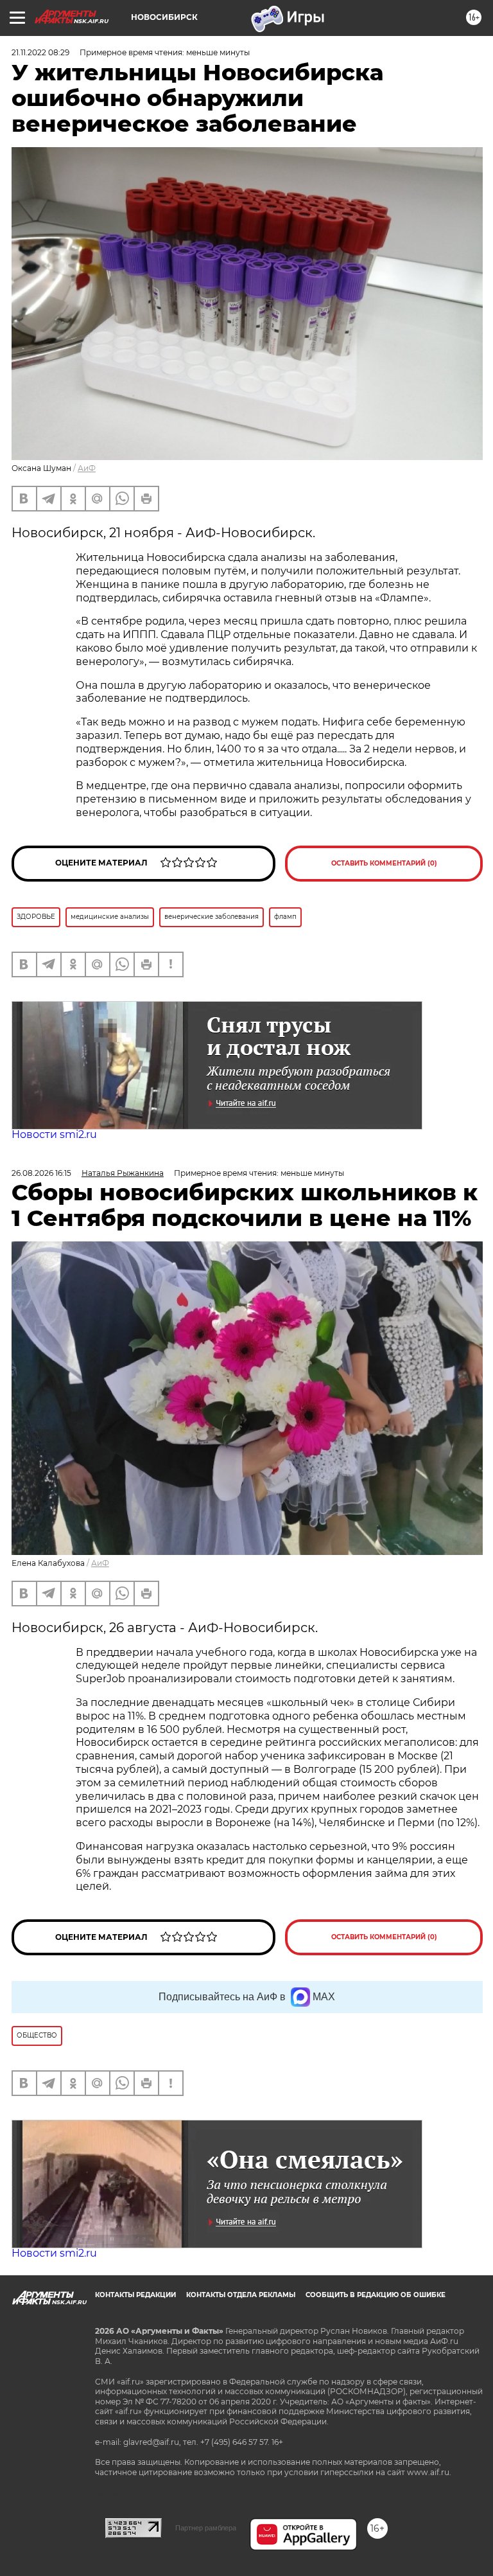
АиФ (87, 468)
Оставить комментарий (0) (384, 863)
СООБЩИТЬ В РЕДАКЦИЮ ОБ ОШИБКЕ (376, 2295)
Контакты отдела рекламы (241, 2295)
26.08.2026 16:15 (41, 1173)
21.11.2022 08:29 (40, 52)
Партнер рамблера (206, 2528)
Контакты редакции (135, 2295)
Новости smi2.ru (54, 1134)
